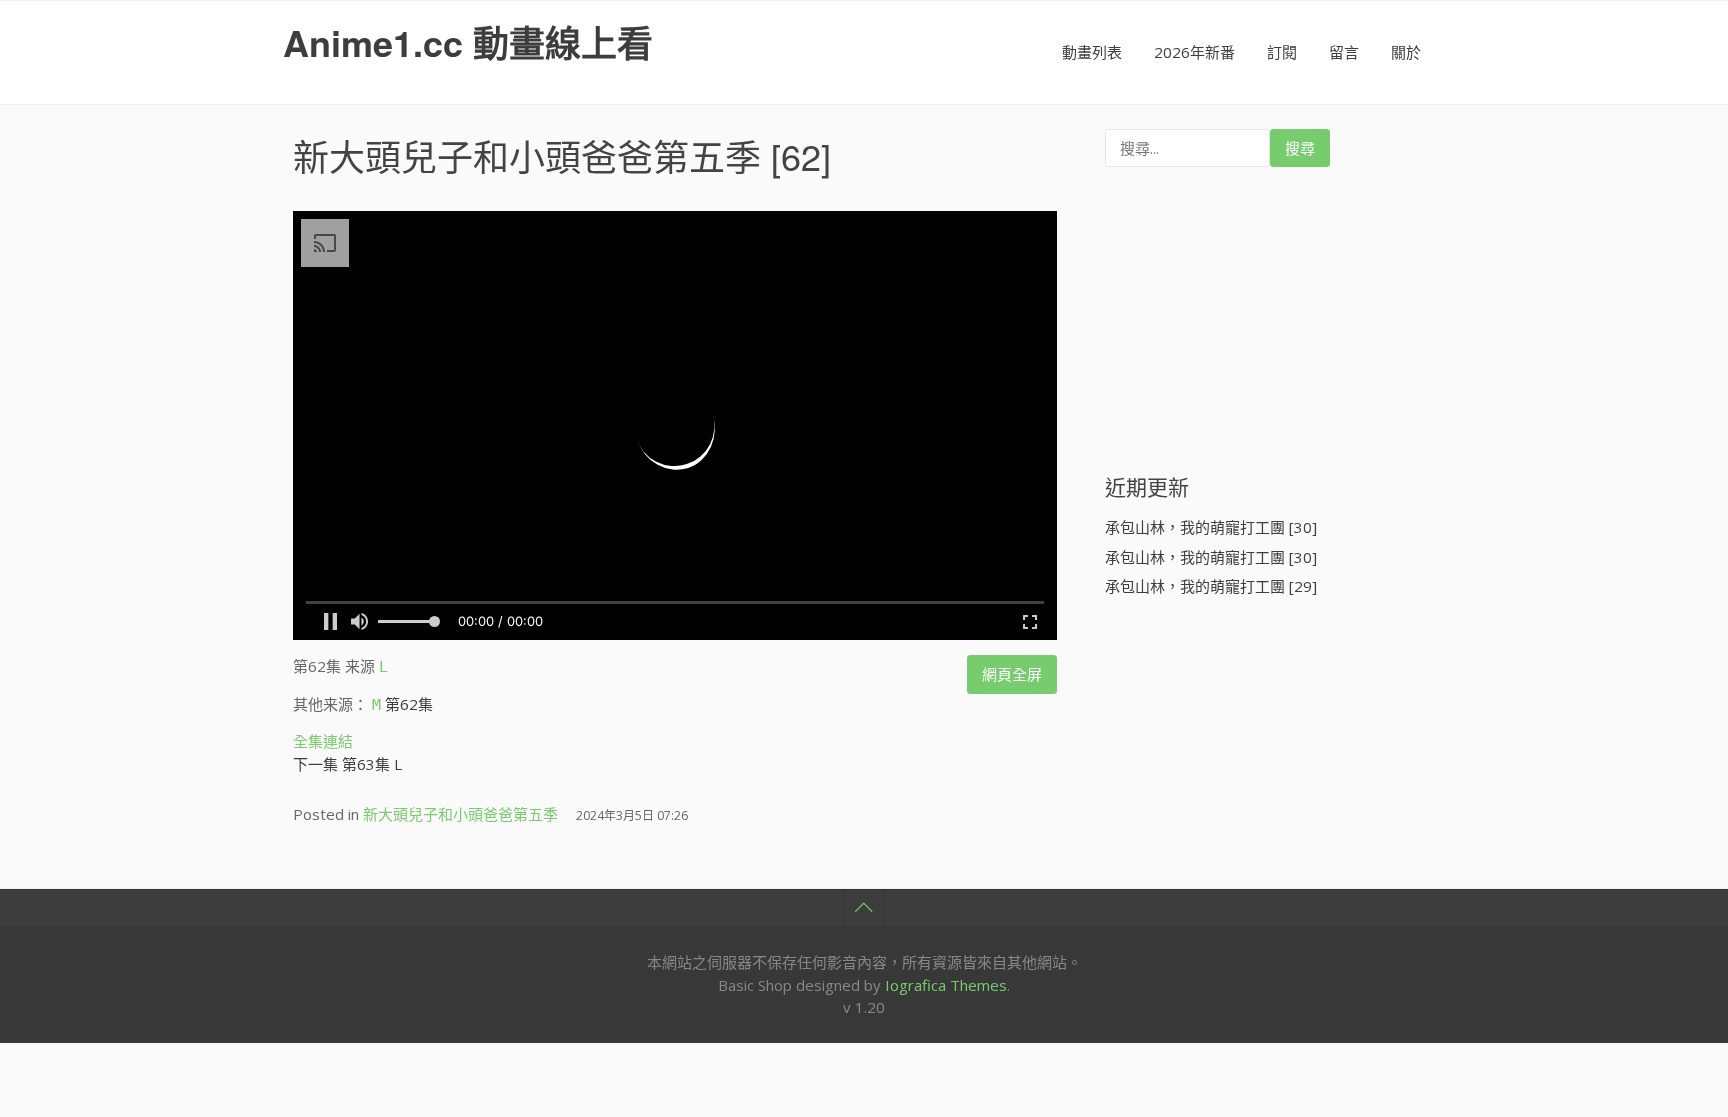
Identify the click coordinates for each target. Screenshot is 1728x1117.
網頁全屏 (1012, 674)
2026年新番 (1194, 52)
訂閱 (1282, 52)
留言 (1344, 52)
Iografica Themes (946, 985)
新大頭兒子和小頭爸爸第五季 (527, 155)
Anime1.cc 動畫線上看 (468, 42)
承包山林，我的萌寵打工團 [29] (1211, 586)
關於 (1406, 52)
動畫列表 (1092, 52)
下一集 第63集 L (347, 764)
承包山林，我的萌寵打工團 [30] (1211, 527)
